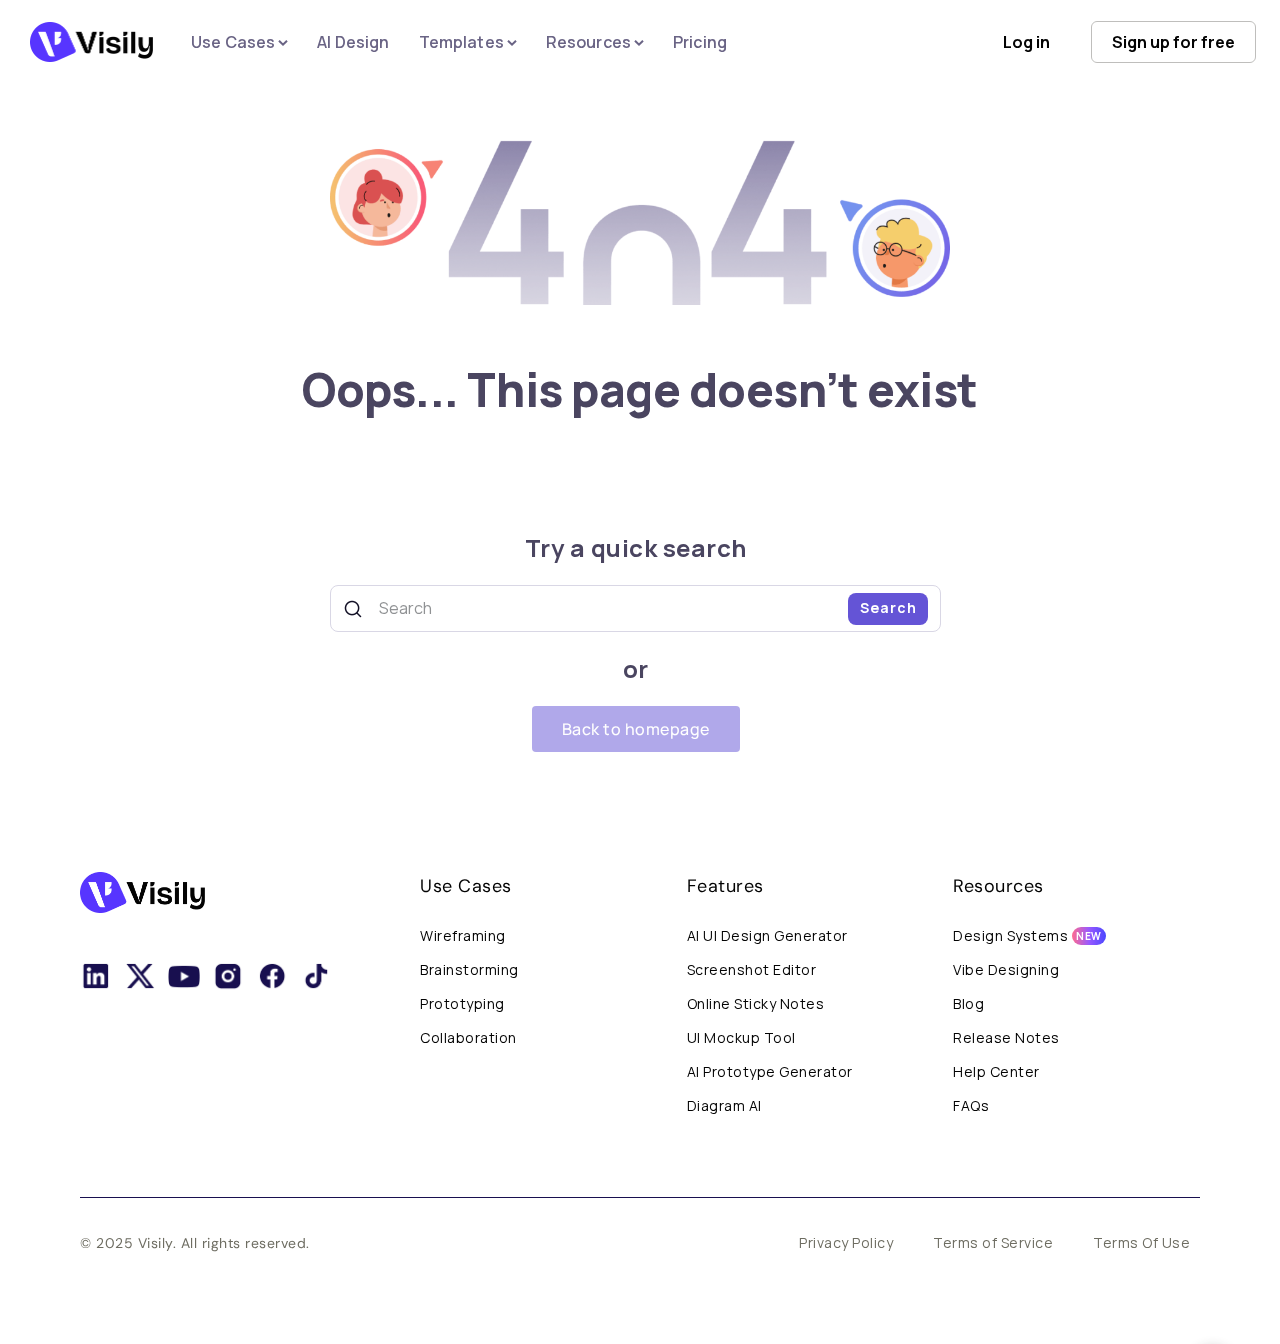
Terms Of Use (1141, 1242)
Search (888, 607)
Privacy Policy (846, 1242)
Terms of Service (993, 1242)
